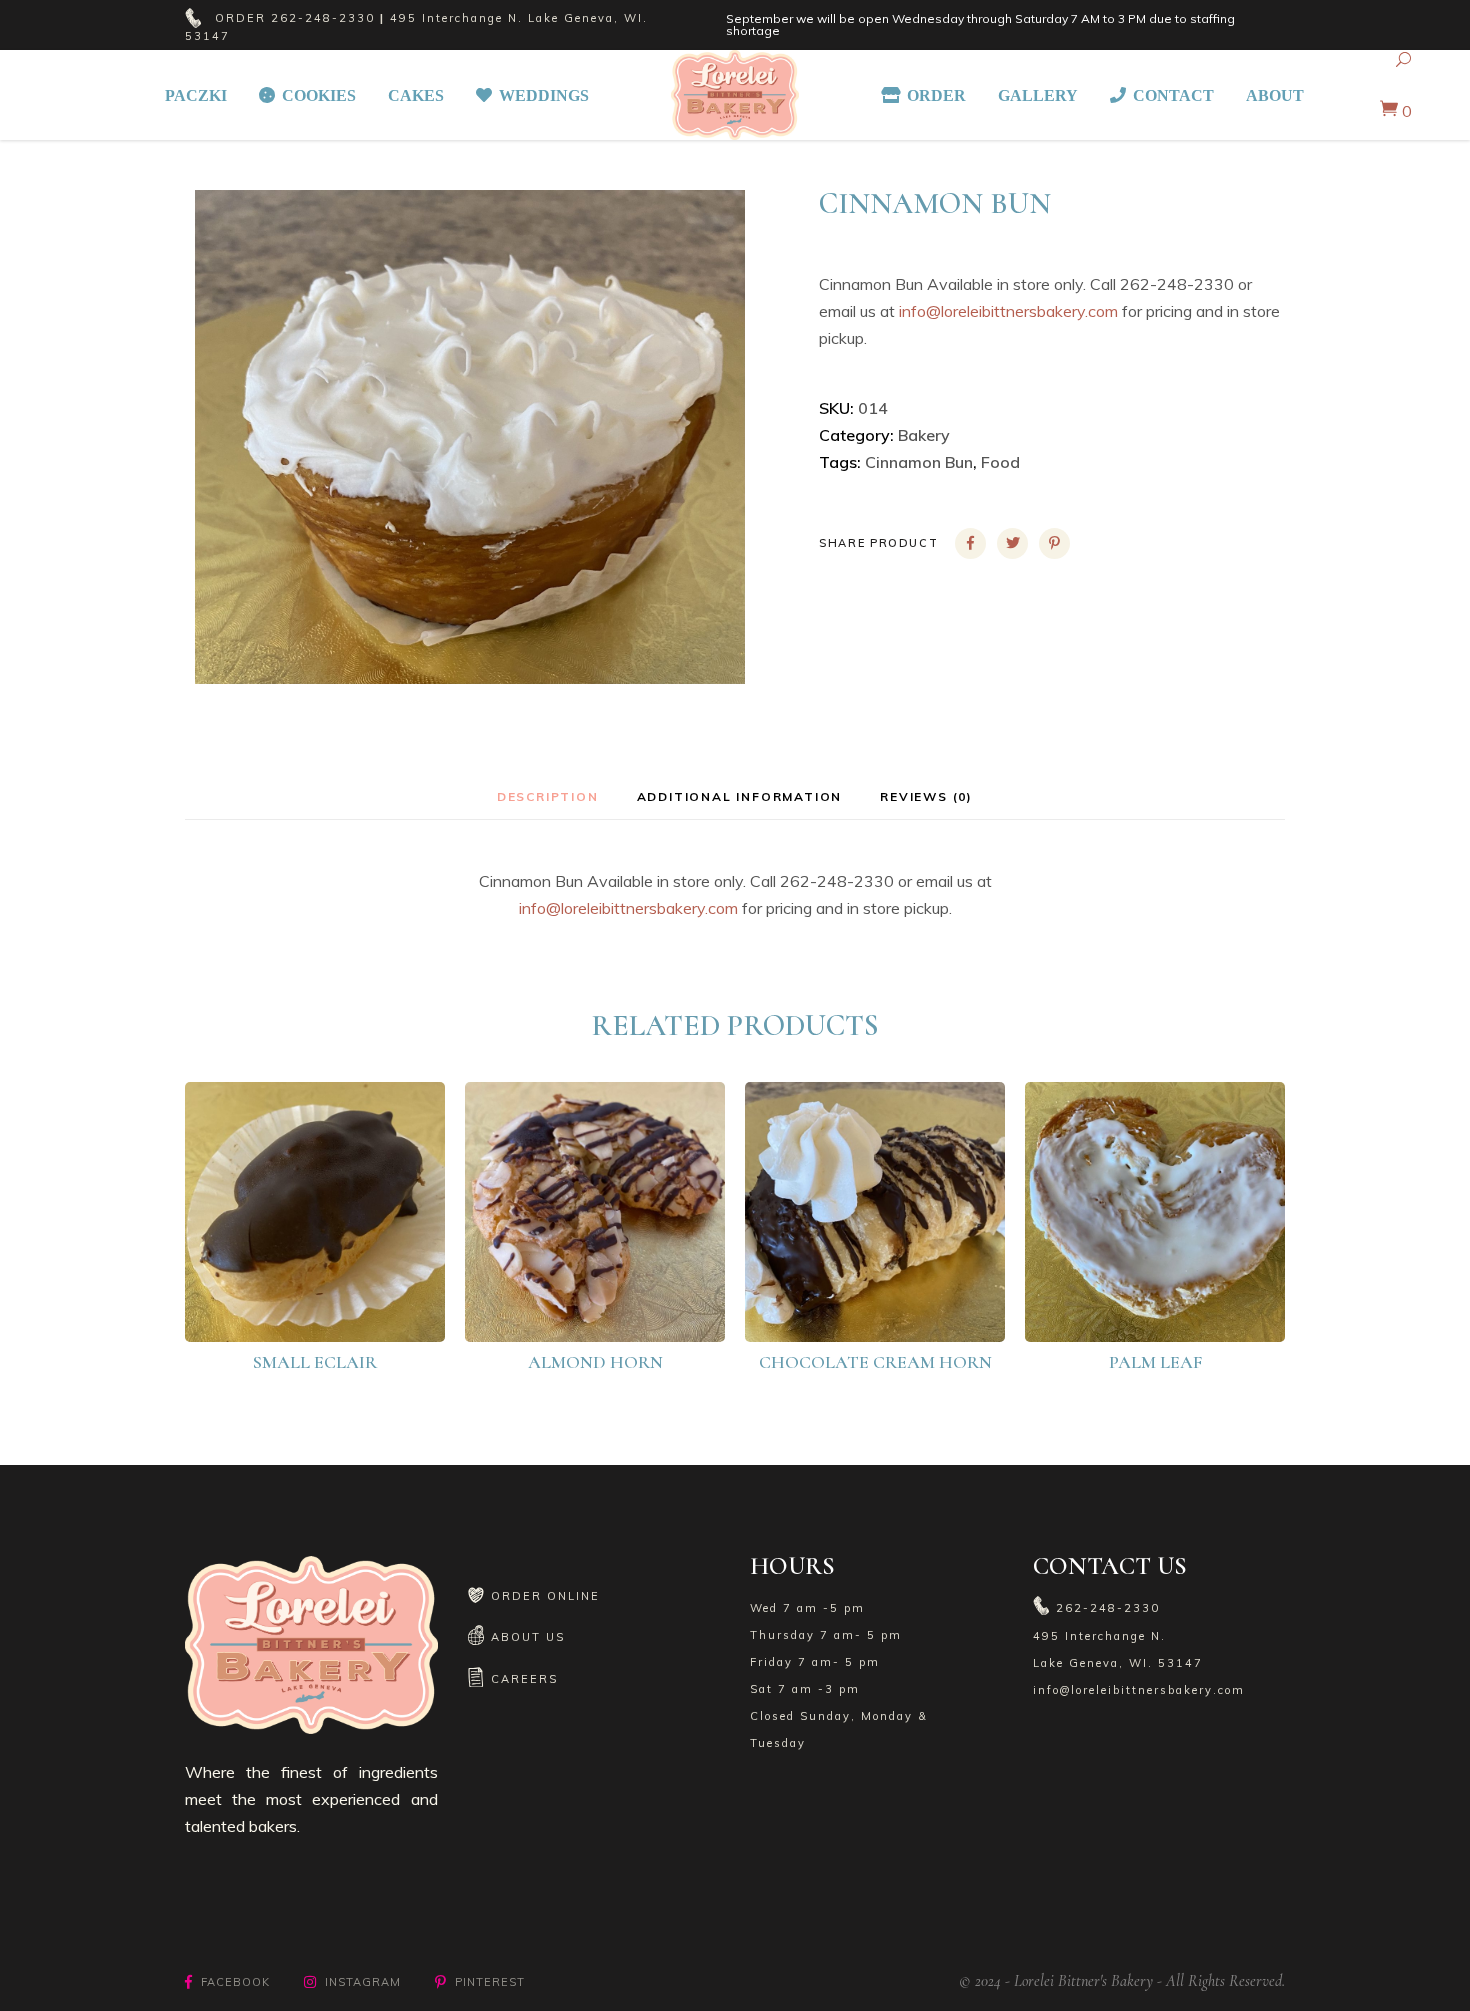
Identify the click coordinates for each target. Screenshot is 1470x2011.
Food (1000, 462)
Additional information (740, 796)
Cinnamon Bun (919, 462)
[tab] (548, 796)
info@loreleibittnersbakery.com (1008, 311)
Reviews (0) (926, 796)
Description (548, 796)
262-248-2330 (323, 18)
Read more (328, 1308)
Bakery (924, 435)
